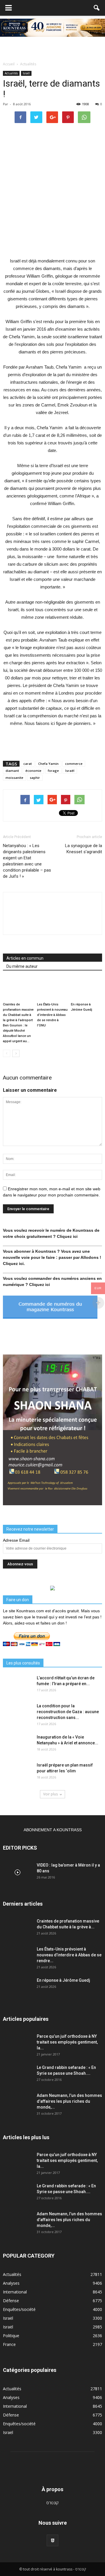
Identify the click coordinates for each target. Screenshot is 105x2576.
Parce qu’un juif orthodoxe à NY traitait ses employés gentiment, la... (67, 2042)
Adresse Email (16, 1540)
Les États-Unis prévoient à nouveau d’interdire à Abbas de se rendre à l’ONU (52, 1015)
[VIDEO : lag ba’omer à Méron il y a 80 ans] (17, 1872)
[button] (97, 8)
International (15, 2292)
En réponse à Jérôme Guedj (63, 1980)
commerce (74, 764)
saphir (35, 778)
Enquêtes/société (19, 2309)
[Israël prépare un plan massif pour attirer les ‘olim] (17, 1772)
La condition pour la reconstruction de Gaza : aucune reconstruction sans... (68, 1712)
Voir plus (50, 1794)
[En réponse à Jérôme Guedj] (86, 989)
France (9, 2344)
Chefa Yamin (48, 764)
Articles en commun (25, 958)
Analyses (11, 2283)
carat (28, 764)
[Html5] (52, 2540)
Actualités (11, 73)
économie (33, 771)
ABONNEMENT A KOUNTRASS (53, 1830)
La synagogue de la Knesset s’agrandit (84, 849)
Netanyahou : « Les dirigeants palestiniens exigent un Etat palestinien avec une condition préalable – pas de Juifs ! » (27, 861)
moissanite (14, 778)
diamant (12, 771)
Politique (11, 2336)
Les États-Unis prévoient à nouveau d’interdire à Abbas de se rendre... (69, 1955)
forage (53, 771)
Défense (11, 2301)
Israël (26, 73)
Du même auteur (22, 966)
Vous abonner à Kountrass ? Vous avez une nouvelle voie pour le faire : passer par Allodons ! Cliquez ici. (52, 1257)
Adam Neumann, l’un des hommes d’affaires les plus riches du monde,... (69, 2101)
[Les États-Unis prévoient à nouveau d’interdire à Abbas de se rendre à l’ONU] (53, 989)
